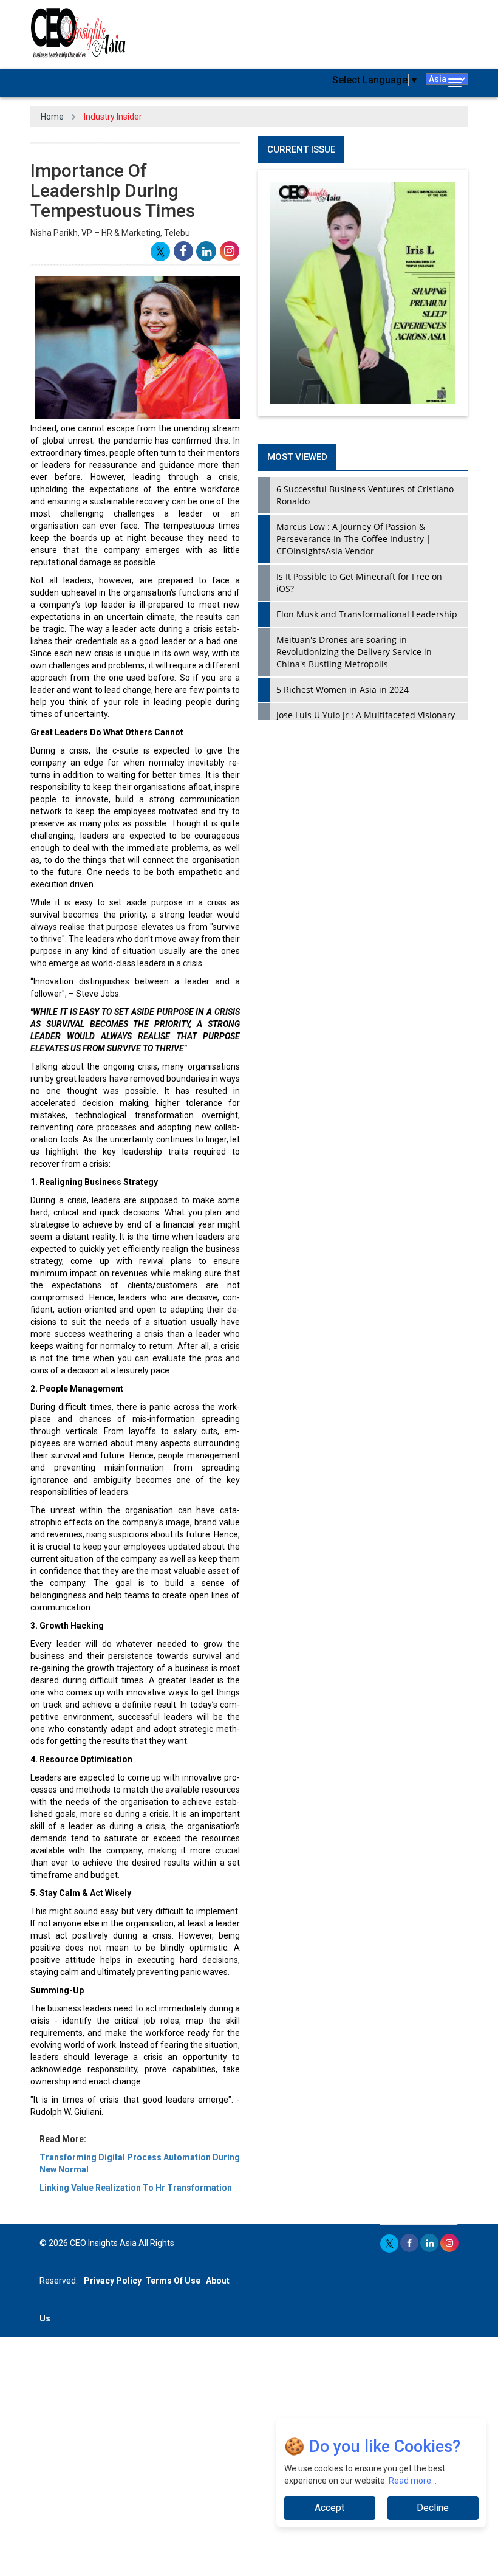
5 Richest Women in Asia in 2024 (343, 689)
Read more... (413, 2481)
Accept (329, 2508)
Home (52, 117)
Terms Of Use (173, 2281)
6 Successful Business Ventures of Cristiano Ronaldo (365, 495)
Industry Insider (113, 117)
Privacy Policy (113, 2281)
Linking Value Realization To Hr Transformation (136, 2188)
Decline (433, 2508)
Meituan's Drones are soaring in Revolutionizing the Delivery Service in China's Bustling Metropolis (354, 652)
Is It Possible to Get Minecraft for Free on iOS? (359, 582)
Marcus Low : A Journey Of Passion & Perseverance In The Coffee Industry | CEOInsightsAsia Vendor (354, 539)
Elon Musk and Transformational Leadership (367, 614)
